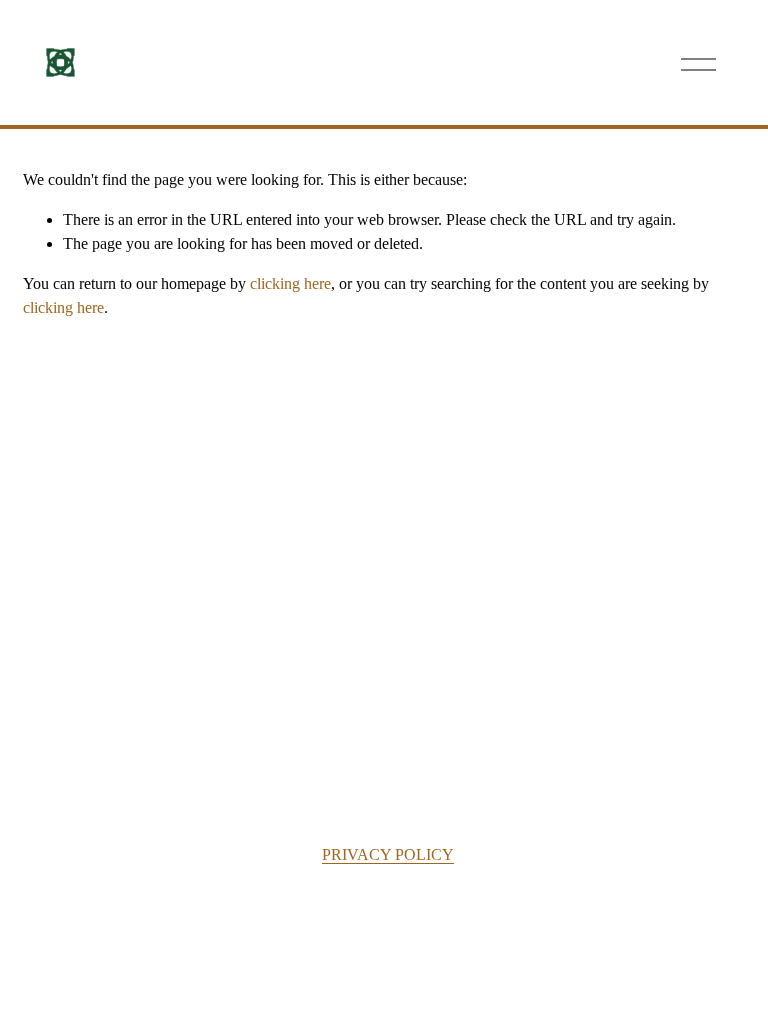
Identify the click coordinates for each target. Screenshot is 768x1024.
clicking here (290, 283)
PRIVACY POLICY (388, 854)
